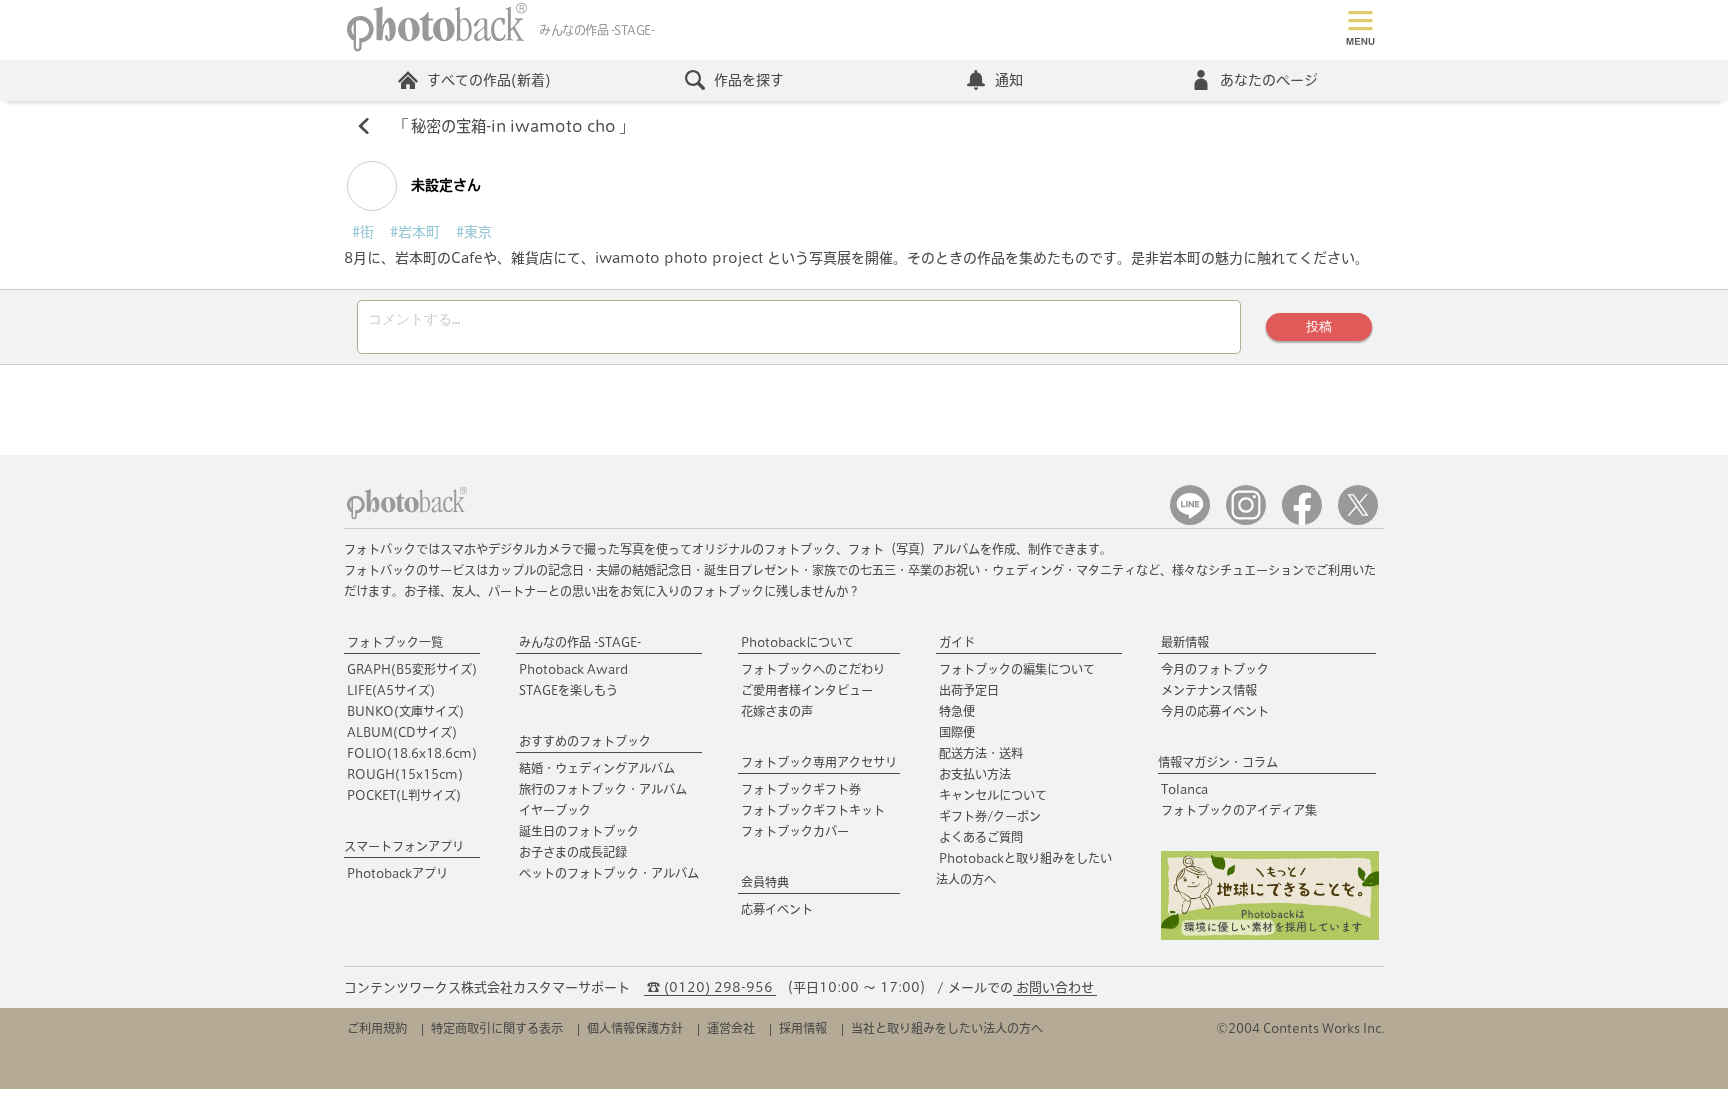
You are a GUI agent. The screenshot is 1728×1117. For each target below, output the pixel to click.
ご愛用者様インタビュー (807, 690)
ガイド (957, 642)
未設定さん (444, 185)
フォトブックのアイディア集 (1239, 810)
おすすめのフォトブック (585, 741)
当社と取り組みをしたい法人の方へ (947, 1028)
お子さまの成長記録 (573, 852)
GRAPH (412, 669)
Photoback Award (573, 669)
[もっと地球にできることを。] (1270, 935)
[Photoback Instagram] (1246, 520)
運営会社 (731, 1028)
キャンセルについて (993, 795)
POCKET (404, 795)
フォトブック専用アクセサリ (819, 762)
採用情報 (803, 1028)
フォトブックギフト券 (801, 789)
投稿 (1319, 326)
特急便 (957, 711)
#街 (363, 232)
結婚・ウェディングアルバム (597, 768)
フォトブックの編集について (1017, 669)
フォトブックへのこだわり (813, 669)
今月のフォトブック (1215, 669)
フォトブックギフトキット (813, 810)
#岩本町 (415, 232)
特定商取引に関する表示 (497, 1028)
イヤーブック (555, 810)
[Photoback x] (1358, 520)
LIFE (391, 690)
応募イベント (777, 909)
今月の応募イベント (1215, 711)
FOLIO (412, 753)
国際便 (957, 732)
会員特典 (765, 882)
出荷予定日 (969, 690)
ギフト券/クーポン (990, 816)
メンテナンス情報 (1209, 690)
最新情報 (1185, 642)
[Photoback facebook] (1302, 520)
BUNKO (405, 711)
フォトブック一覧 (395, 642)
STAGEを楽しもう (568, 690)
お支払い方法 (975, 774)
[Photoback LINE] (1190, 520)
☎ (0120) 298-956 (710, 987)
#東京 (474, 232)
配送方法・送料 (981, 753)
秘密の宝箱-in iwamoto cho (513, 126)
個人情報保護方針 (635, 1028)
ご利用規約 (377, 1028)
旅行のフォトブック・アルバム (603, 789)
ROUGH (405, 774)
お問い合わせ (1055, 987)
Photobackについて (797, 642)
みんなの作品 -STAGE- (580, 642)
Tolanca (1184, 789)
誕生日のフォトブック (579, 831)
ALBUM (402, 732)
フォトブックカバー (795, 831)
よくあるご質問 (981, 837)
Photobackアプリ (397, 873)
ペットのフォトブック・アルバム (609, 873)
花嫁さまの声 (777, 711)
